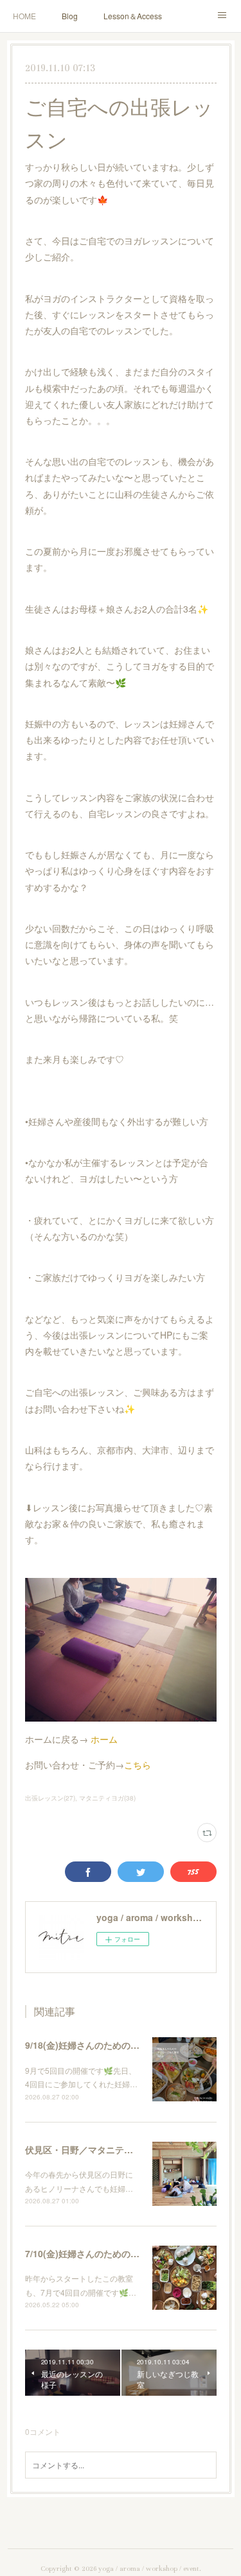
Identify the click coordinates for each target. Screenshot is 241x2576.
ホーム (104, 1739)
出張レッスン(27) (50, 1798)
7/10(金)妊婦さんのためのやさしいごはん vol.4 (121, 2253)
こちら (138, 1765)
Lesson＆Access (133, 16)
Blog (70, 16)
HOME (24, 16)
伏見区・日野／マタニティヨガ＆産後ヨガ (111, 2149)
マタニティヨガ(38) (107, 1798)
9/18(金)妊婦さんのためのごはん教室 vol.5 (112, 2045)
